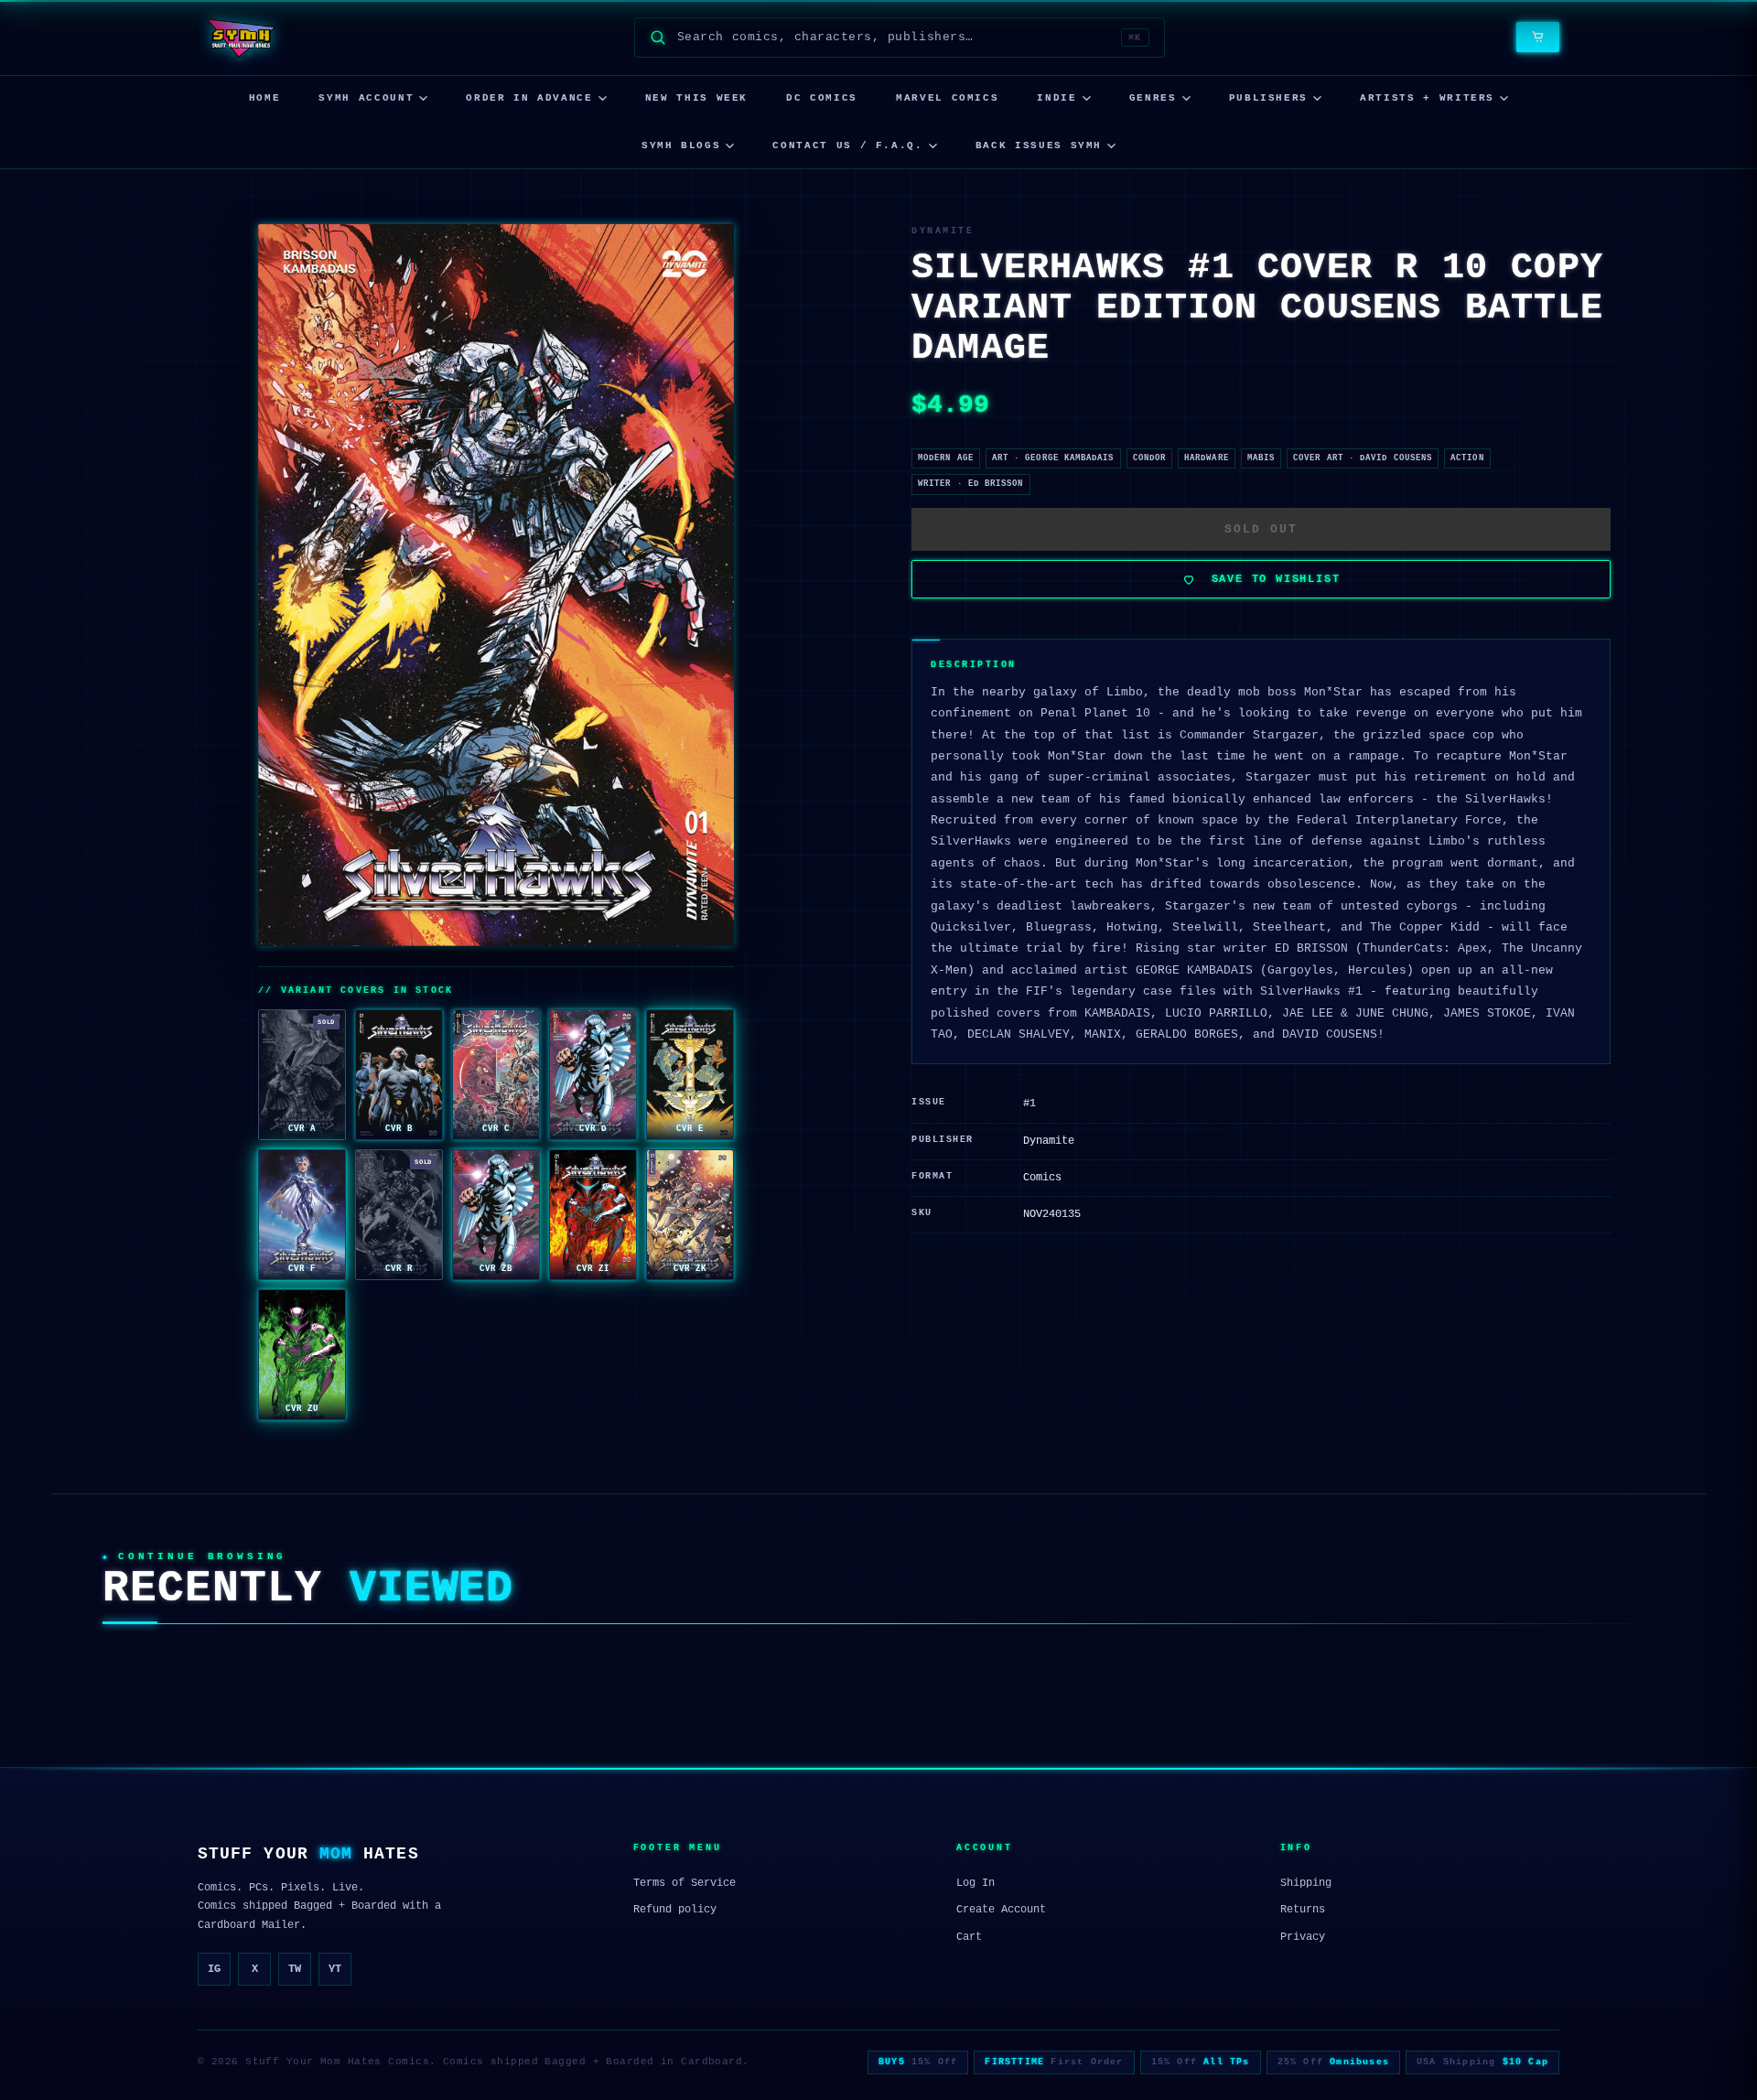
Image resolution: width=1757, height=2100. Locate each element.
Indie (1056, 98)
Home (265, 98)
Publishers (1269, 98)
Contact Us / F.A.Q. (847, 145)
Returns (1303, 1910)
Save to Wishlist (1276, 579)
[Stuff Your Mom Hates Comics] (240, 38)
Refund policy (675, 1910)
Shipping (1306, 1883)
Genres (1153, 98)
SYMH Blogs (681, 145)
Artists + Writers (1427, 98)
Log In (976, 1883)
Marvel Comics (947, 98)
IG (214, 1969)
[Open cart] (1538, 37)
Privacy (1303, 1937)
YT (335, 1969)
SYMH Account (366, 98)
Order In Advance (529, 98)
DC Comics (822, 98)
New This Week (696, 98)
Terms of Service (684, 1883)
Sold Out (1261, 529)
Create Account (1001, 1910)
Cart (969, 1937)
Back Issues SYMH (1039, 145)
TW (295, 1969)
